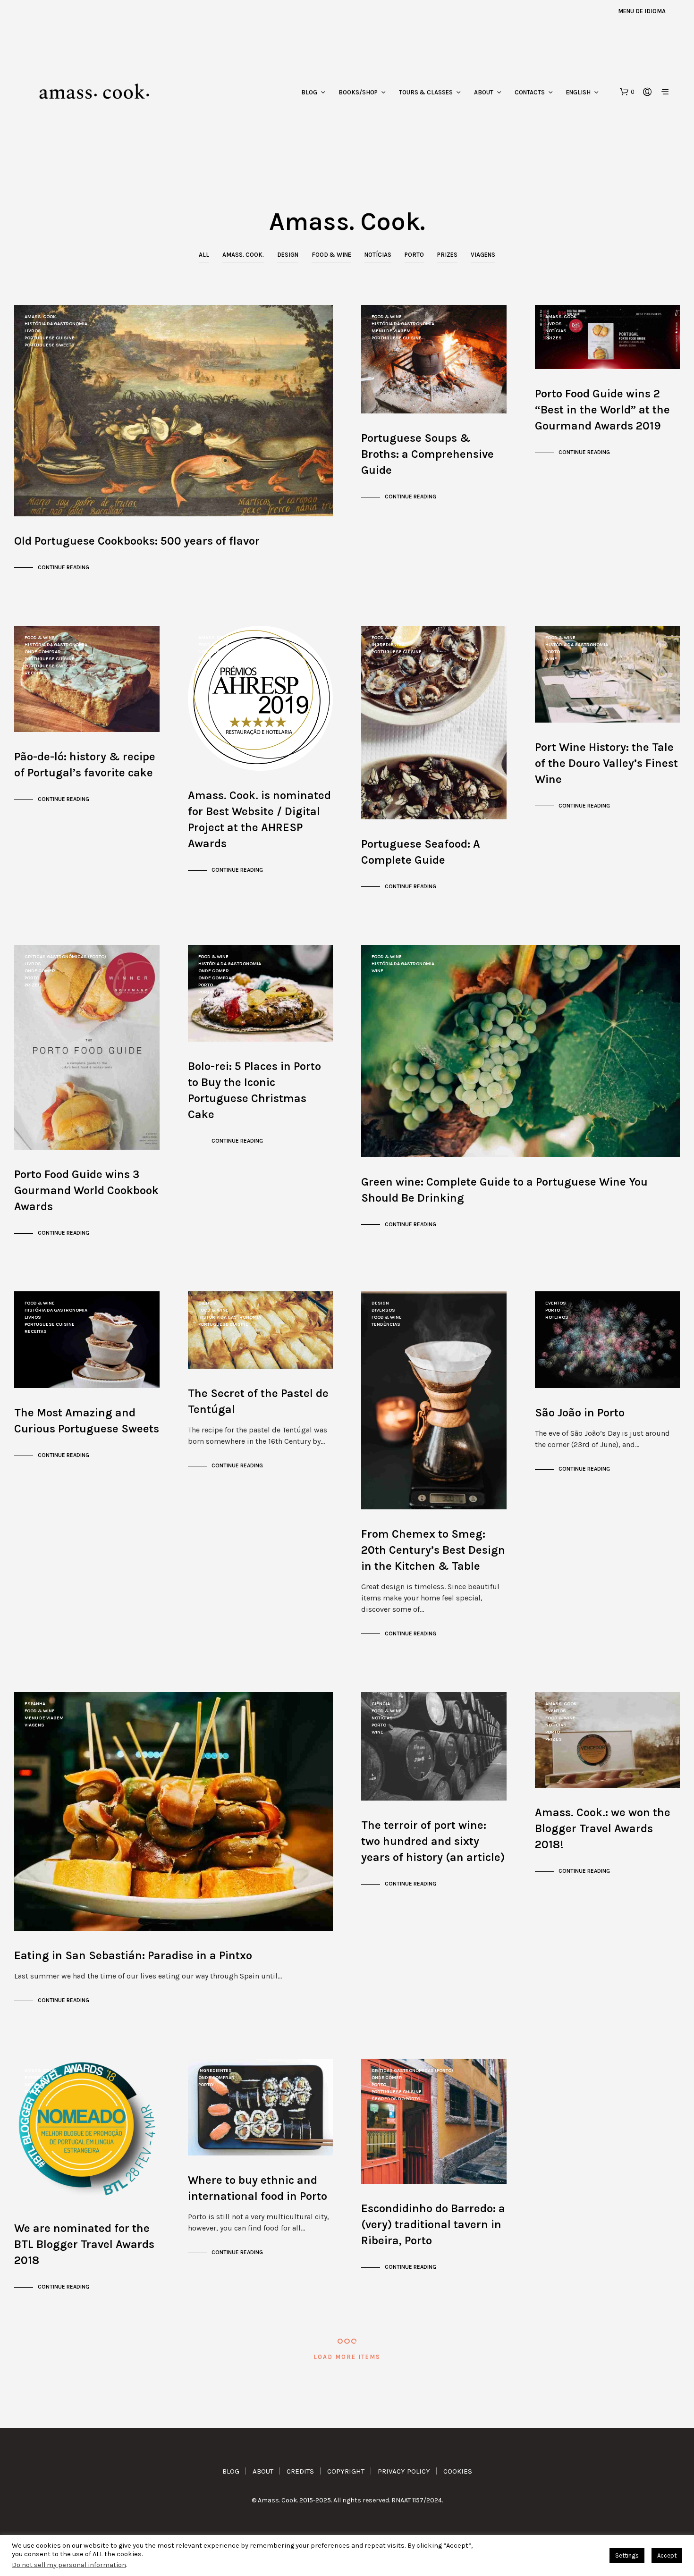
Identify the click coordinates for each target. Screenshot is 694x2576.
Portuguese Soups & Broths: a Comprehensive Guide (427, 454)
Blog (309, 92)
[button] (627, 92)
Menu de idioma (642, 11)
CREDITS (300, 2471)
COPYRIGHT (346, 2471)
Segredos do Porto (396, 2099)
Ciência (207, 1303)
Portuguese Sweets (50, 345)
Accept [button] (667, 2555)
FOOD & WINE (331, 255)
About (484, 92)
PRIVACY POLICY (404, 2471)
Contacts (530, 92)
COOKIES (458, 2471)
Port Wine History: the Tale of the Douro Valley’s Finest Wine (606, 763)
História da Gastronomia (56, 324)
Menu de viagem (391, 331)
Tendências (386, 1324)
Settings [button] (627, 2555)
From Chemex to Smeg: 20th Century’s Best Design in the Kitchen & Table (433, 1550)
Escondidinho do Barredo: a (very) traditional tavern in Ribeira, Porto (433, 2224)
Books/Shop (358, 92)
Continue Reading (63, 567)
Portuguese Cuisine (50, 338)
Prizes (447, 255)
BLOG (231, 2471)
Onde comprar (43, 652)
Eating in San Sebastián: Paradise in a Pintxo (133, 1955)
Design (288, 255)
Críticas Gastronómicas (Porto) (65, 957)
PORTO (414, 255)
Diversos (383, 1310)
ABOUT (263, 2471)
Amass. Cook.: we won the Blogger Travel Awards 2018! (603, 1828)
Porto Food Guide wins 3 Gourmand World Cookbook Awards (86, 1190)
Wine (551, 659)
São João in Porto (580, 1413)
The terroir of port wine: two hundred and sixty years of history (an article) (433, 1841)
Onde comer (40, 971)
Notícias (378, 255)
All (204, 255)
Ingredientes (388, 645)
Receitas (36, 673)
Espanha (35, 1704)
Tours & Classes (426, 92)
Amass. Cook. (243, 255)
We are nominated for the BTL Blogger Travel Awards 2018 (84, 2244)
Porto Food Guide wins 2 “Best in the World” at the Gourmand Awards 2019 (602, 410)
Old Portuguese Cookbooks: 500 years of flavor (137, 541)
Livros (33, 331)
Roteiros (557, 1317)
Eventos (556, 1303)
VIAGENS (483, 255)
